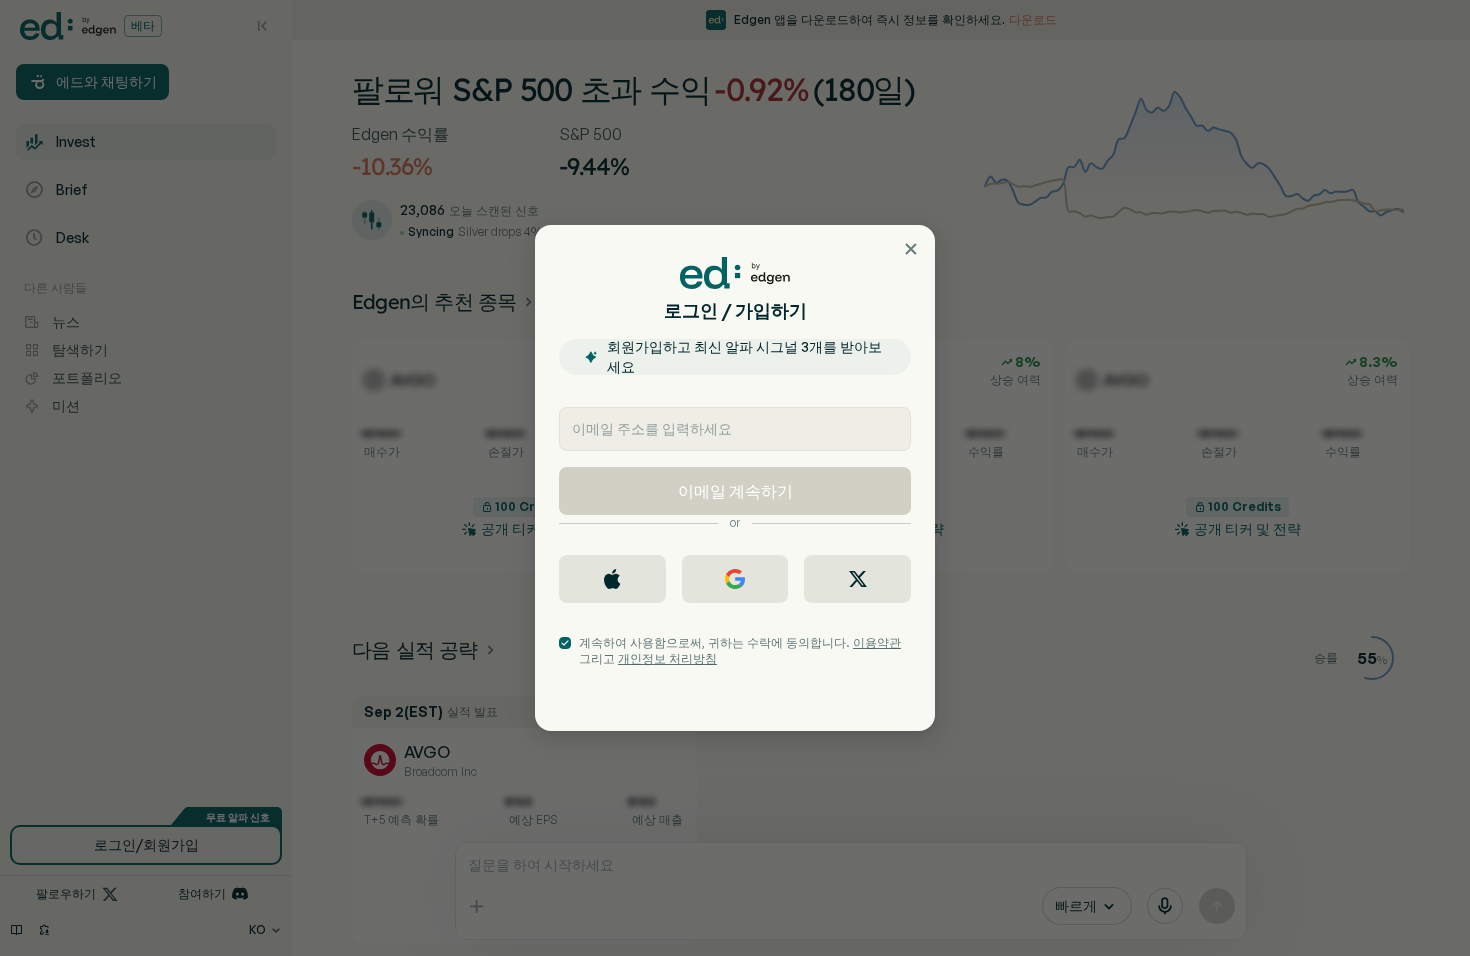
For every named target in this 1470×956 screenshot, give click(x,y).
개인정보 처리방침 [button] (667, 658)
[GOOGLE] (735, 579)
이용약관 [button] (877, 642)
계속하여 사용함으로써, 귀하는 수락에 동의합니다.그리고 (740, 650)
